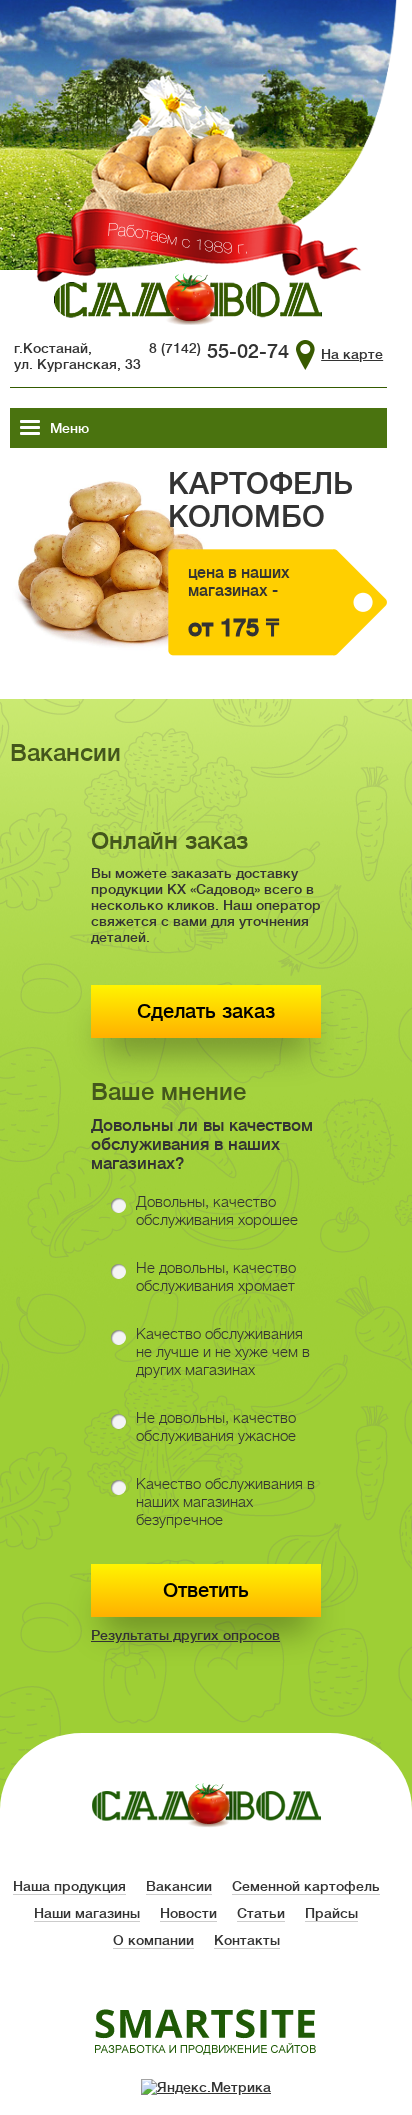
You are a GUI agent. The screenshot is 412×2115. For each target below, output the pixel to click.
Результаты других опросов (185, 1635)
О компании (153, 1940)
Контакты (247, 1940)
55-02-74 (219, 351)
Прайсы (331, 1913)
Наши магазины (87, 1913)
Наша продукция (69, 1886)
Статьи (261, 1913)
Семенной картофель (306, 1886)
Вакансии (179, 1886)
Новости (188, 1913)
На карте (352, 354)
